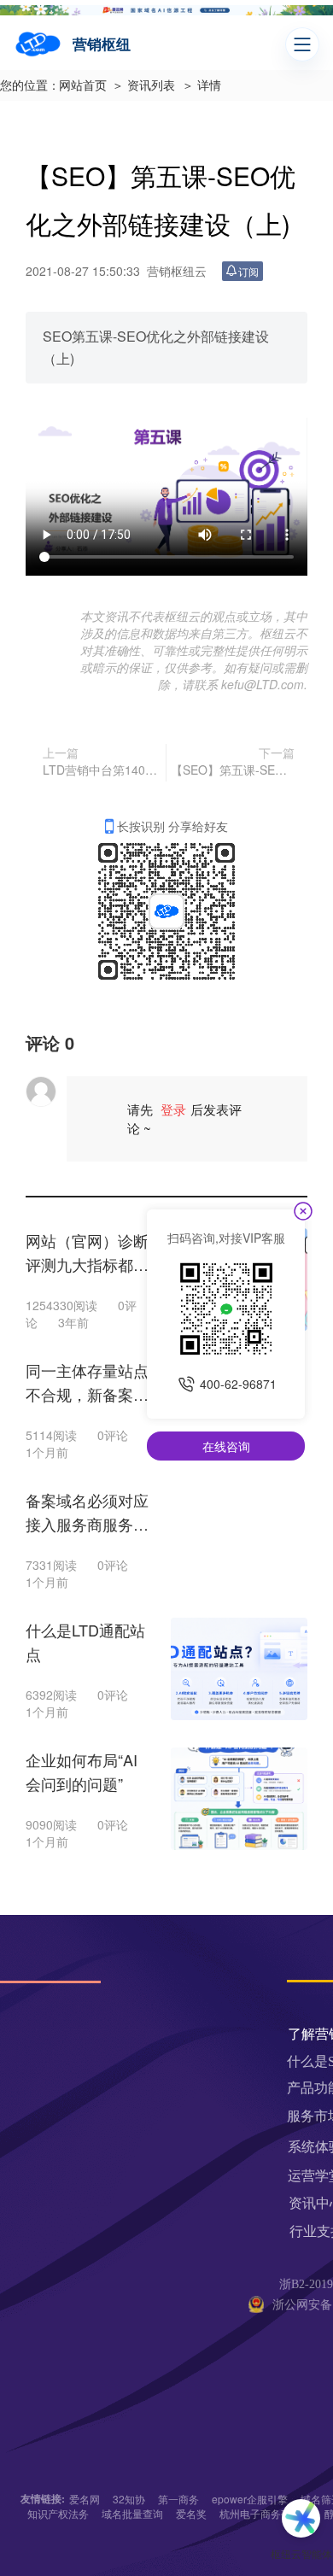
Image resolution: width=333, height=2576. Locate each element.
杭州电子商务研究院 (266, 2513)
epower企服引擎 (250, 2499)
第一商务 (178, 2499)
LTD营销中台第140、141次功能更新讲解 (102, 770)
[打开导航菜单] (302, 44)
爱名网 (85, 2499)
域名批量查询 (132, 2513)
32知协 (129, 2499)
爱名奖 (191, 2513)
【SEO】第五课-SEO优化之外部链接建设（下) (233, 770)
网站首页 (83, 86)
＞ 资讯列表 (143, 86)
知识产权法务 (58, 2513)
